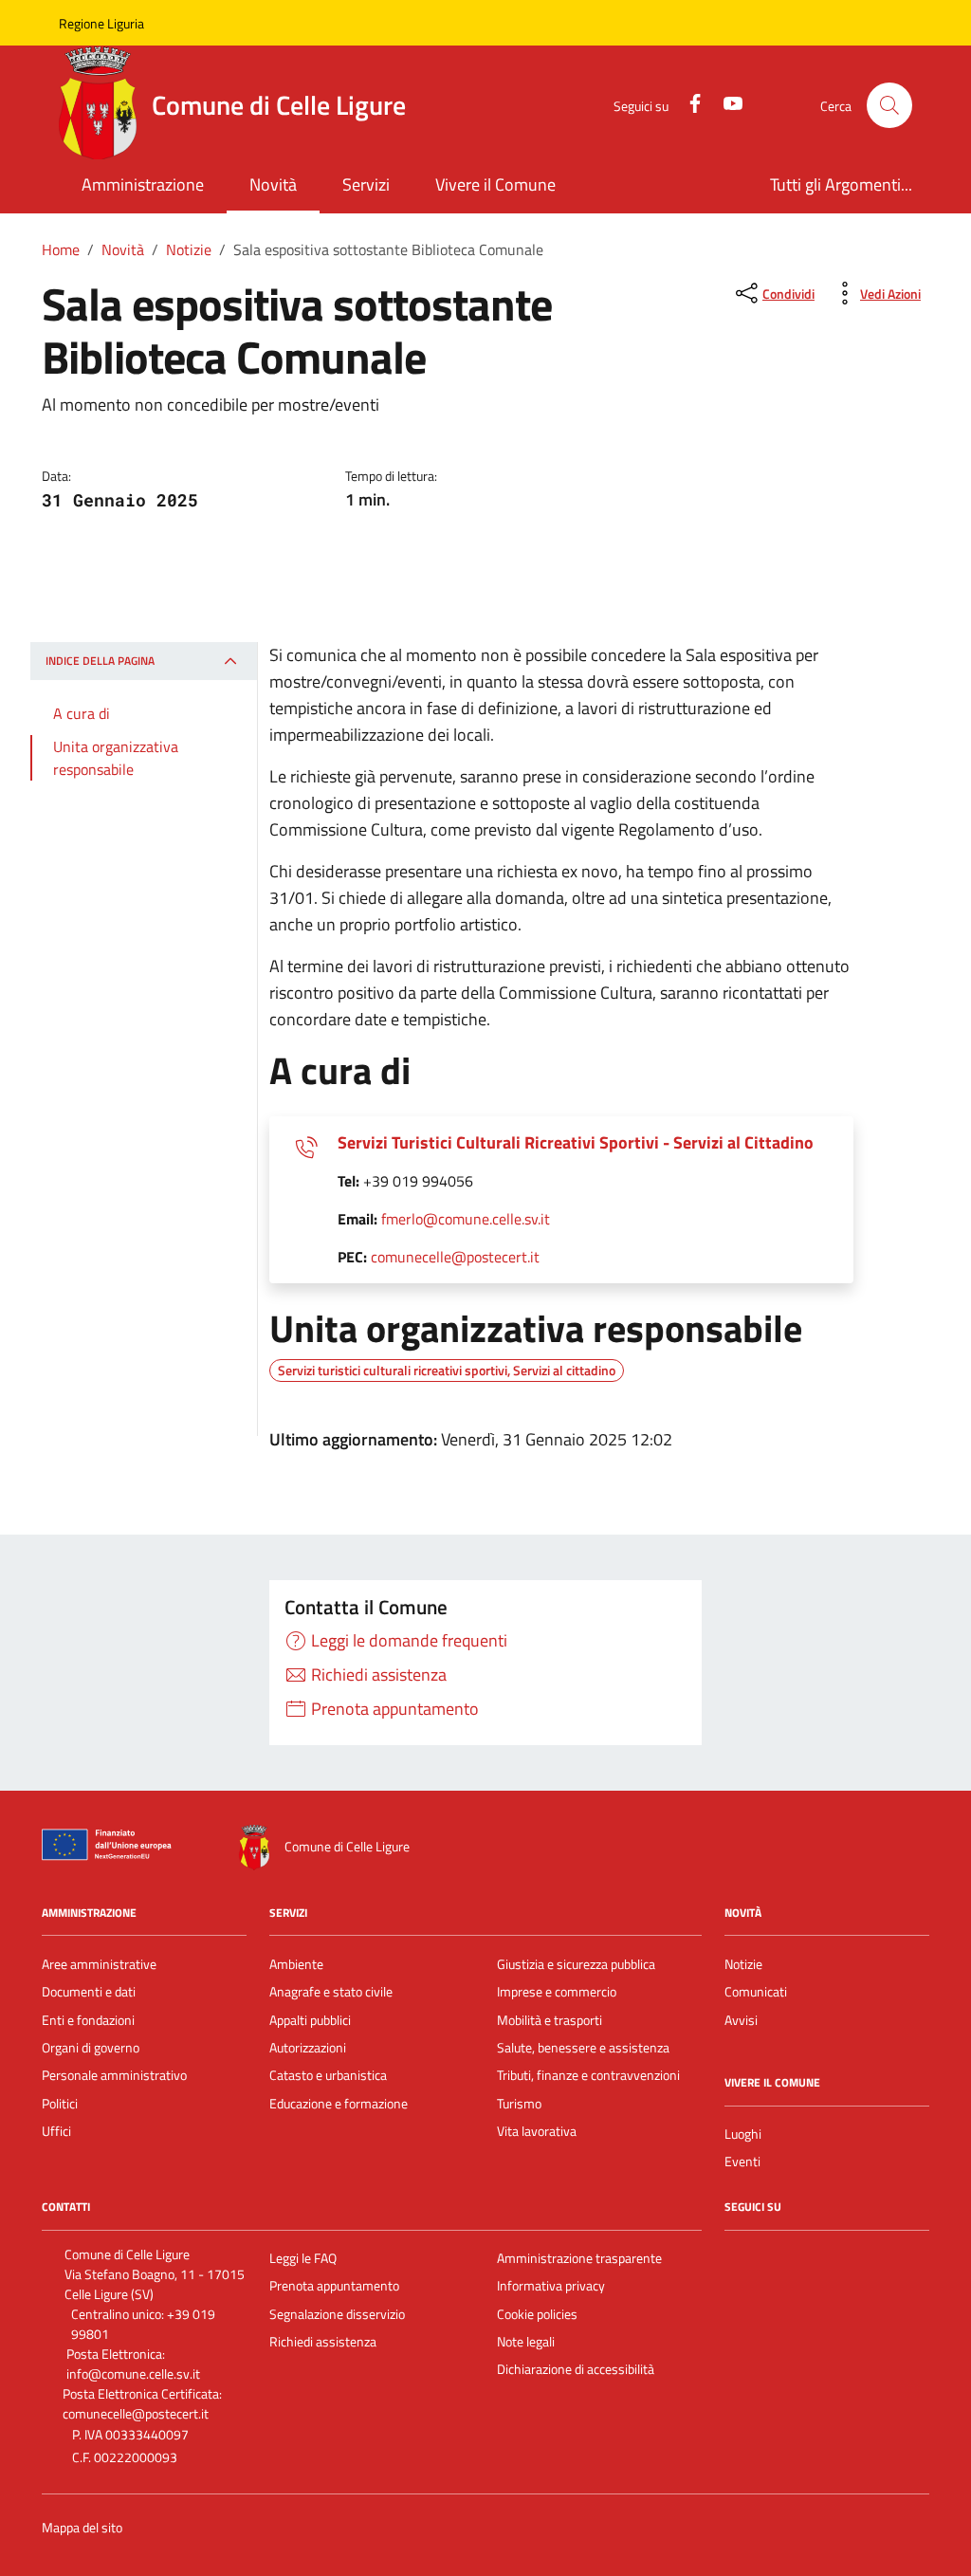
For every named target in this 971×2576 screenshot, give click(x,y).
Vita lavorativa (537, 2131)
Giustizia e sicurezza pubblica (576, 1964)
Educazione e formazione (339, 2104)
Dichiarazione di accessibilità (576, 2369)
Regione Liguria (101, 23)
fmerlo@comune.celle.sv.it (466, 1219)
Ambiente (296, 1964)
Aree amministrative (99, 1964)
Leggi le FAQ (303, 2258)
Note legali (526, 2342)
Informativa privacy (551, 2286)
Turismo (519, 2104)
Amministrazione (143, 184)
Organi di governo (91, 2048)
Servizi (366, 184)
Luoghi (743, 2134)
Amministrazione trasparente (579, 2258)
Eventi (742, 2162)
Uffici (56, 2131)
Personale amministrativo (114, 2075)
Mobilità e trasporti (550, 2020)
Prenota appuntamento (334, 2286)
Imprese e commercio (557, 1992)
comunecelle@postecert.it (455, 1257)
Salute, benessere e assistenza (583, 2048)
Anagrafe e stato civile (331, 1992)
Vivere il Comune (495, 184)
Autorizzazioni (308, 2048)
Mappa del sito (82, 2528)
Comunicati (756, 1992)
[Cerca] (889, 105)
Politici (60, 2104)
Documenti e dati (89, 1992)
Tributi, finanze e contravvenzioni (588, 2075)
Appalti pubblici (310, 2020)
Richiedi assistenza (323, 2342)
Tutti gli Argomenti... (841, 184)
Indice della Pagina (100, 661)
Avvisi (741, 2020)
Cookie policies (537, 2314)
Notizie (743, 1964)
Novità (273, 184)
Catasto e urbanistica (328, 2075)
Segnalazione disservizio (337, 2314)
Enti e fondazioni (88, 2020)
